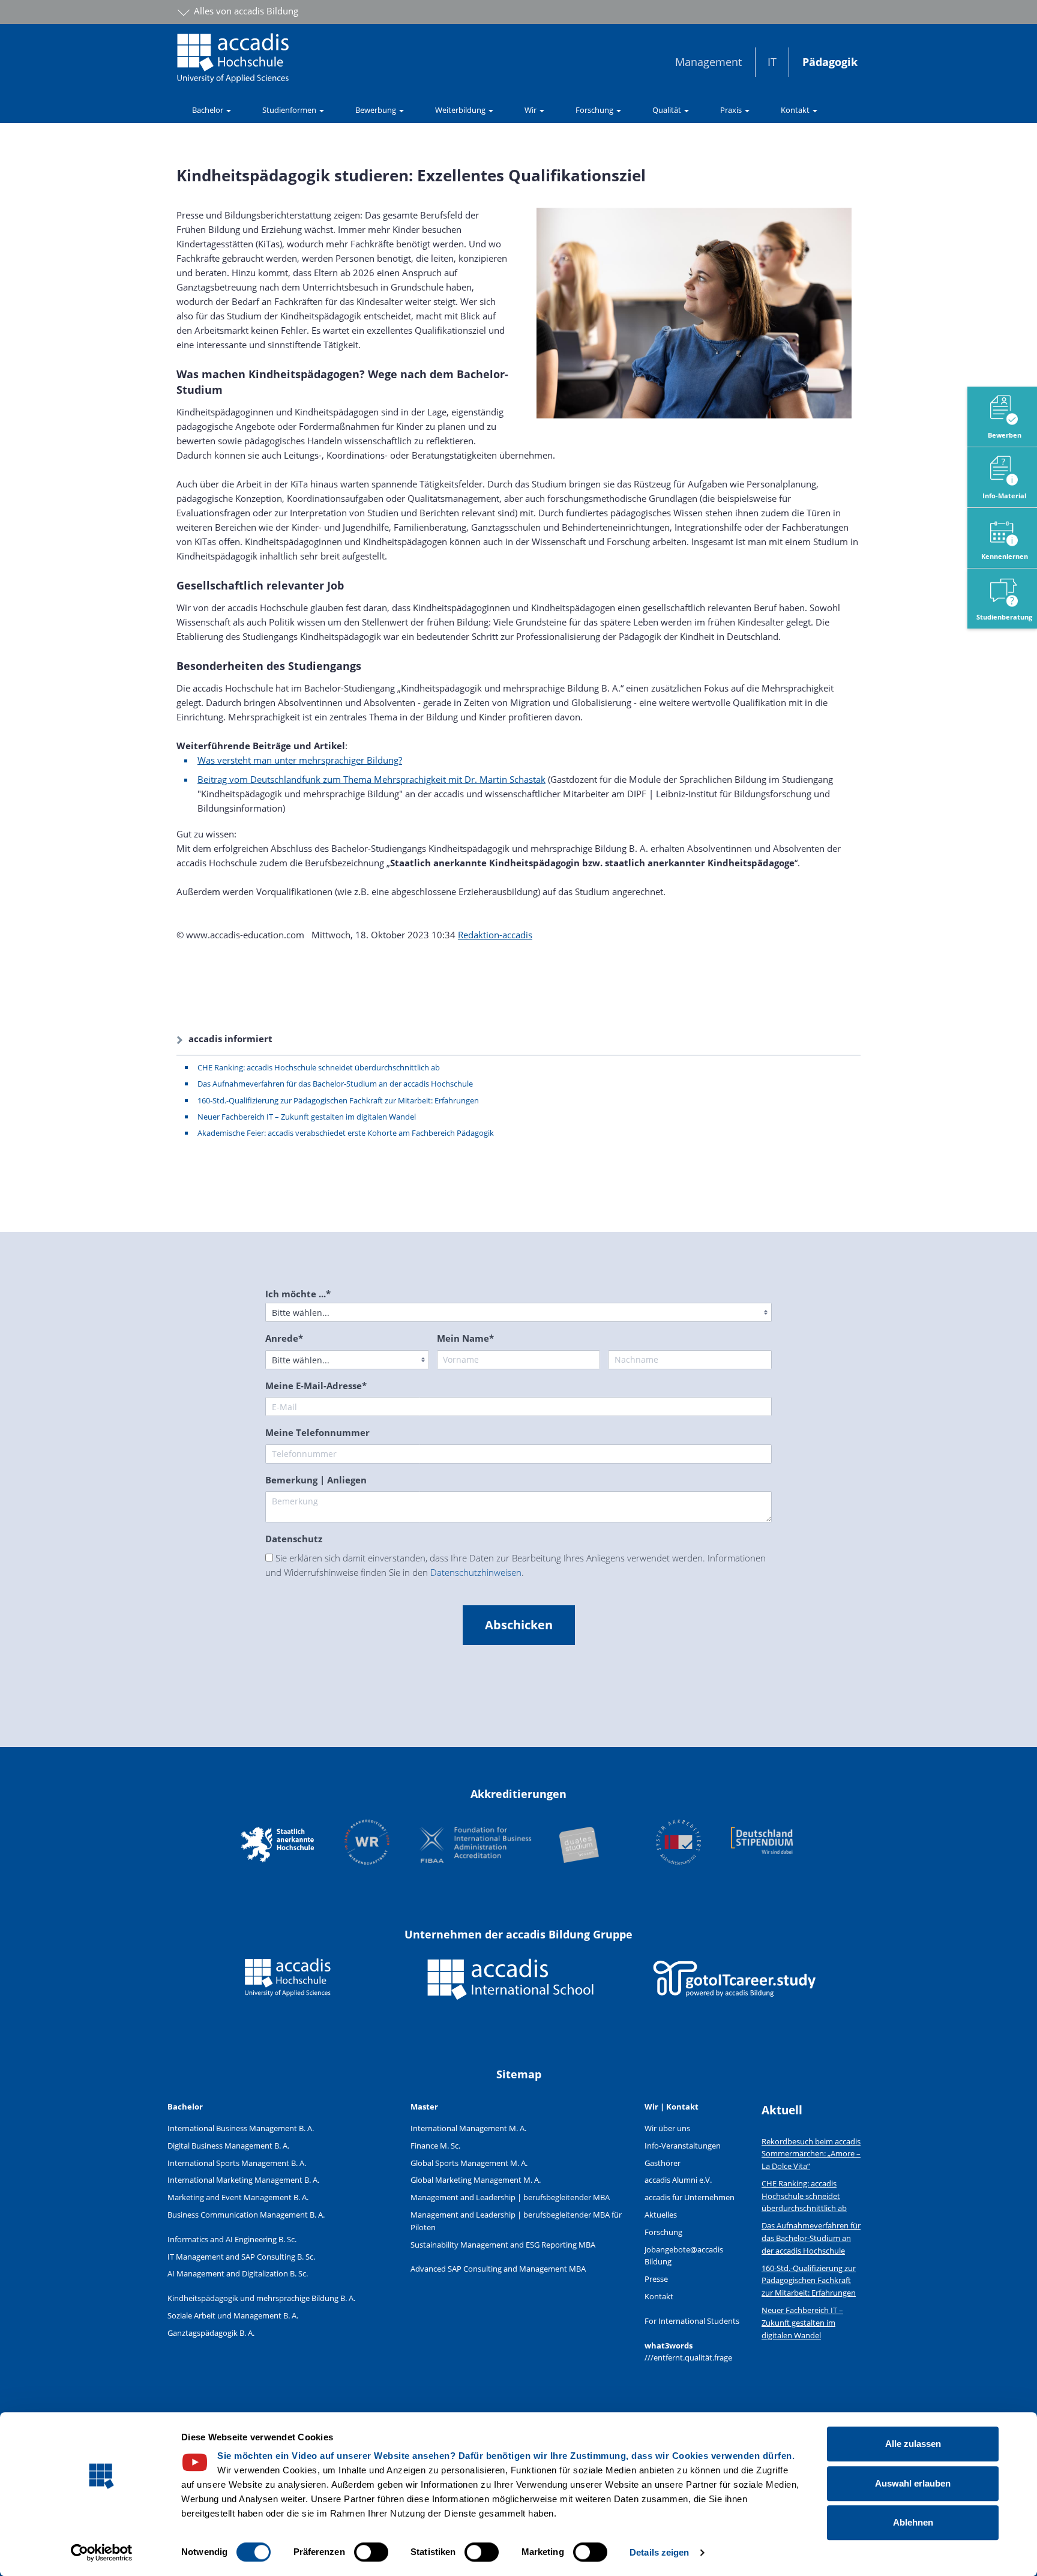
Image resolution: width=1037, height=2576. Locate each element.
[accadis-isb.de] (511, 1988)
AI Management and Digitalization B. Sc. (238, 2273)
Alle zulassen (913, 2444)
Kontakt (659, 2296)
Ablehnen (913, 2522)
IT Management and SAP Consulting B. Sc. (241, 2257)
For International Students (692, 2321)
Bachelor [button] (209, 110)
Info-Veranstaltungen (683, 2146)
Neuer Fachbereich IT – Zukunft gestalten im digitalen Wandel (307, 1117)
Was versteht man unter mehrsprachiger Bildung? (300, 760)
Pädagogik (830, 62)
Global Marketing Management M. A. (476, 2180)
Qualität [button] (668, 110)
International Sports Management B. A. (237, 2163)
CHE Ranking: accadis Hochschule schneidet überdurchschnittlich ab (319, 1067)
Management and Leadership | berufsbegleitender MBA (510, 2197)
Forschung (663, 2232)
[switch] (371, 2552)
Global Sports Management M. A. (469, 2163)
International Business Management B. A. (241, 2128)
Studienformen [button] (290, 110)
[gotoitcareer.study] (735, 1988)
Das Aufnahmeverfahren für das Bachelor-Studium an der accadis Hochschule (335, 1084)
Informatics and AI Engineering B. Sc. (232, 2239)
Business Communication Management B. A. (246, 2215)
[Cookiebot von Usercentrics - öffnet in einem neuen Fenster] (102, 2553)
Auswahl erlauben (913, 2483)
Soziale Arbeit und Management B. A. (233, 2315)
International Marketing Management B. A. (243, 2180)
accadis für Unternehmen (690, 2197)
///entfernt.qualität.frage (688, 2357)
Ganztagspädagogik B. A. (211, 2333)
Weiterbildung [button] (461, 110)
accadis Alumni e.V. (678, 2180)
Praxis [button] (732, 110)
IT (772, 62)
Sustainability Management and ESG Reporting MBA (503, 2245)
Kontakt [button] (796, 110)
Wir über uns (667, 2128)
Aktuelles (661, 2215)
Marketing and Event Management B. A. (238, 2197)
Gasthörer (663, 2163)
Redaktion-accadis (495, 935)
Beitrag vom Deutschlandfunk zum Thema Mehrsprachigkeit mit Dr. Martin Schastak (371, 779)
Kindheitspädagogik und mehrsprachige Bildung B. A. (261, 2298)
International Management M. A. (468, 2128)
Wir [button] (531, 110)
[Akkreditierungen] (518, 1844)
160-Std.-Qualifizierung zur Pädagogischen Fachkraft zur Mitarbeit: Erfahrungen (338, 1100)
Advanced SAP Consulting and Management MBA (498, 2269)
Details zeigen (659, 2552)
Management (708, 62)
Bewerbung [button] (377, 110)
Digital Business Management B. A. (228, 2146)
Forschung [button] (595, 110)
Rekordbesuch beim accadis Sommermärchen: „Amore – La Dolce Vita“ (811, 2154)
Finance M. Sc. (435, 2146)
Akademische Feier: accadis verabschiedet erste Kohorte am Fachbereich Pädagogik (346, 1133)
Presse (656, 2279)
